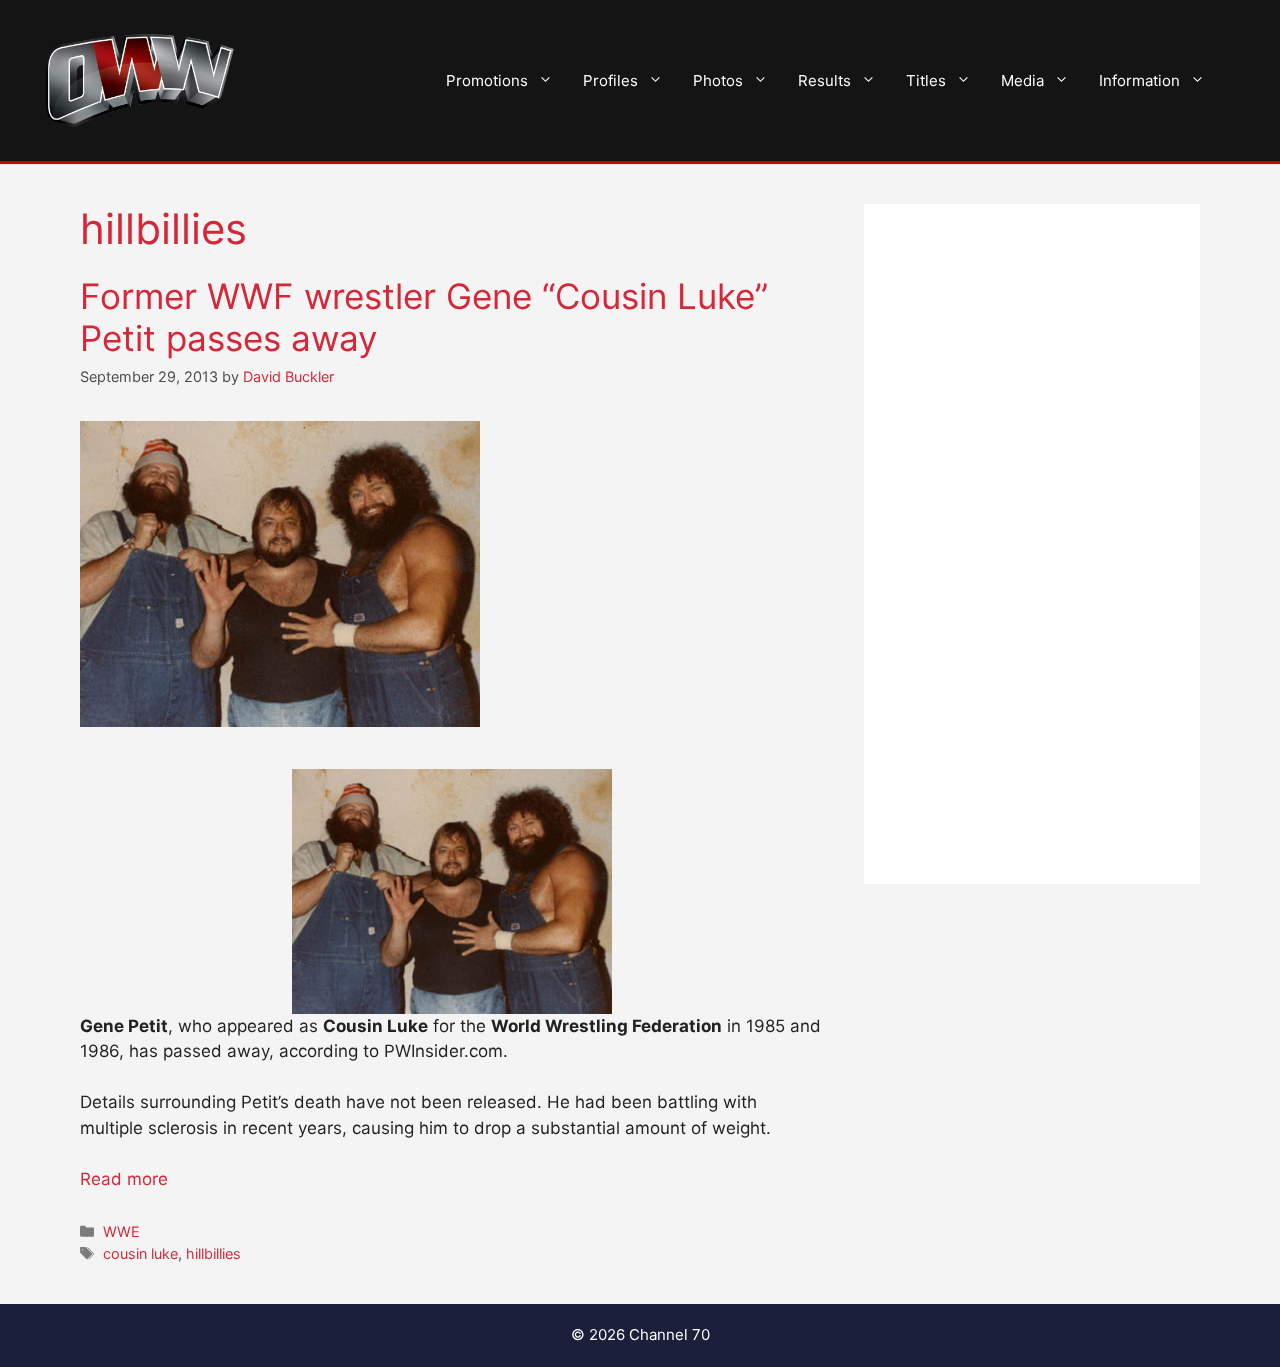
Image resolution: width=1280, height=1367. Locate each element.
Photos (718, 80)
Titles (926, 80)
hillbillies (213, 1253)
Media (1022, 80)
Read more (124, 1179)
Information (1139, 80)
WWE (121, 1231)
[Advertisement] (1032, 544)
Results (824, 80)
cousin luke (140, 1253)
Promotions (487, 80)
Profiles (610, 80)
